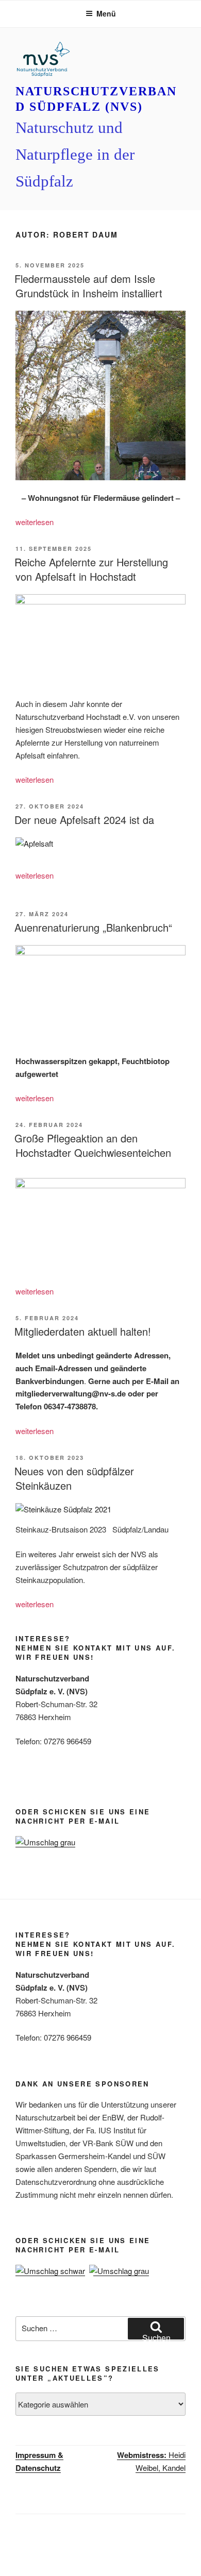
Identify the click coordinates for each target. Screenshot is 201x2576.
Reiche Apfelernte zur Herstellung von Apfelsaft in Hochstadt (91, 569)
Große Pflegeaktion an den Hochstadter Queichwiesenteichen (93, 1145)
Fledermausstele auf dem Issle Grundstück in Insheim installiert (88, 286)
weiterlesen (35, 522)
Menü (106, 13)
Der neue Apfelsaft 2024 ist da (84, 820)
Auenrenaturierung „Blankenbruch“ (93, 927)
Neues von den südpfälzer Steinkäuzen (74, 1478)
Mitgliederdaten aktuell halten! (83, 1331)
